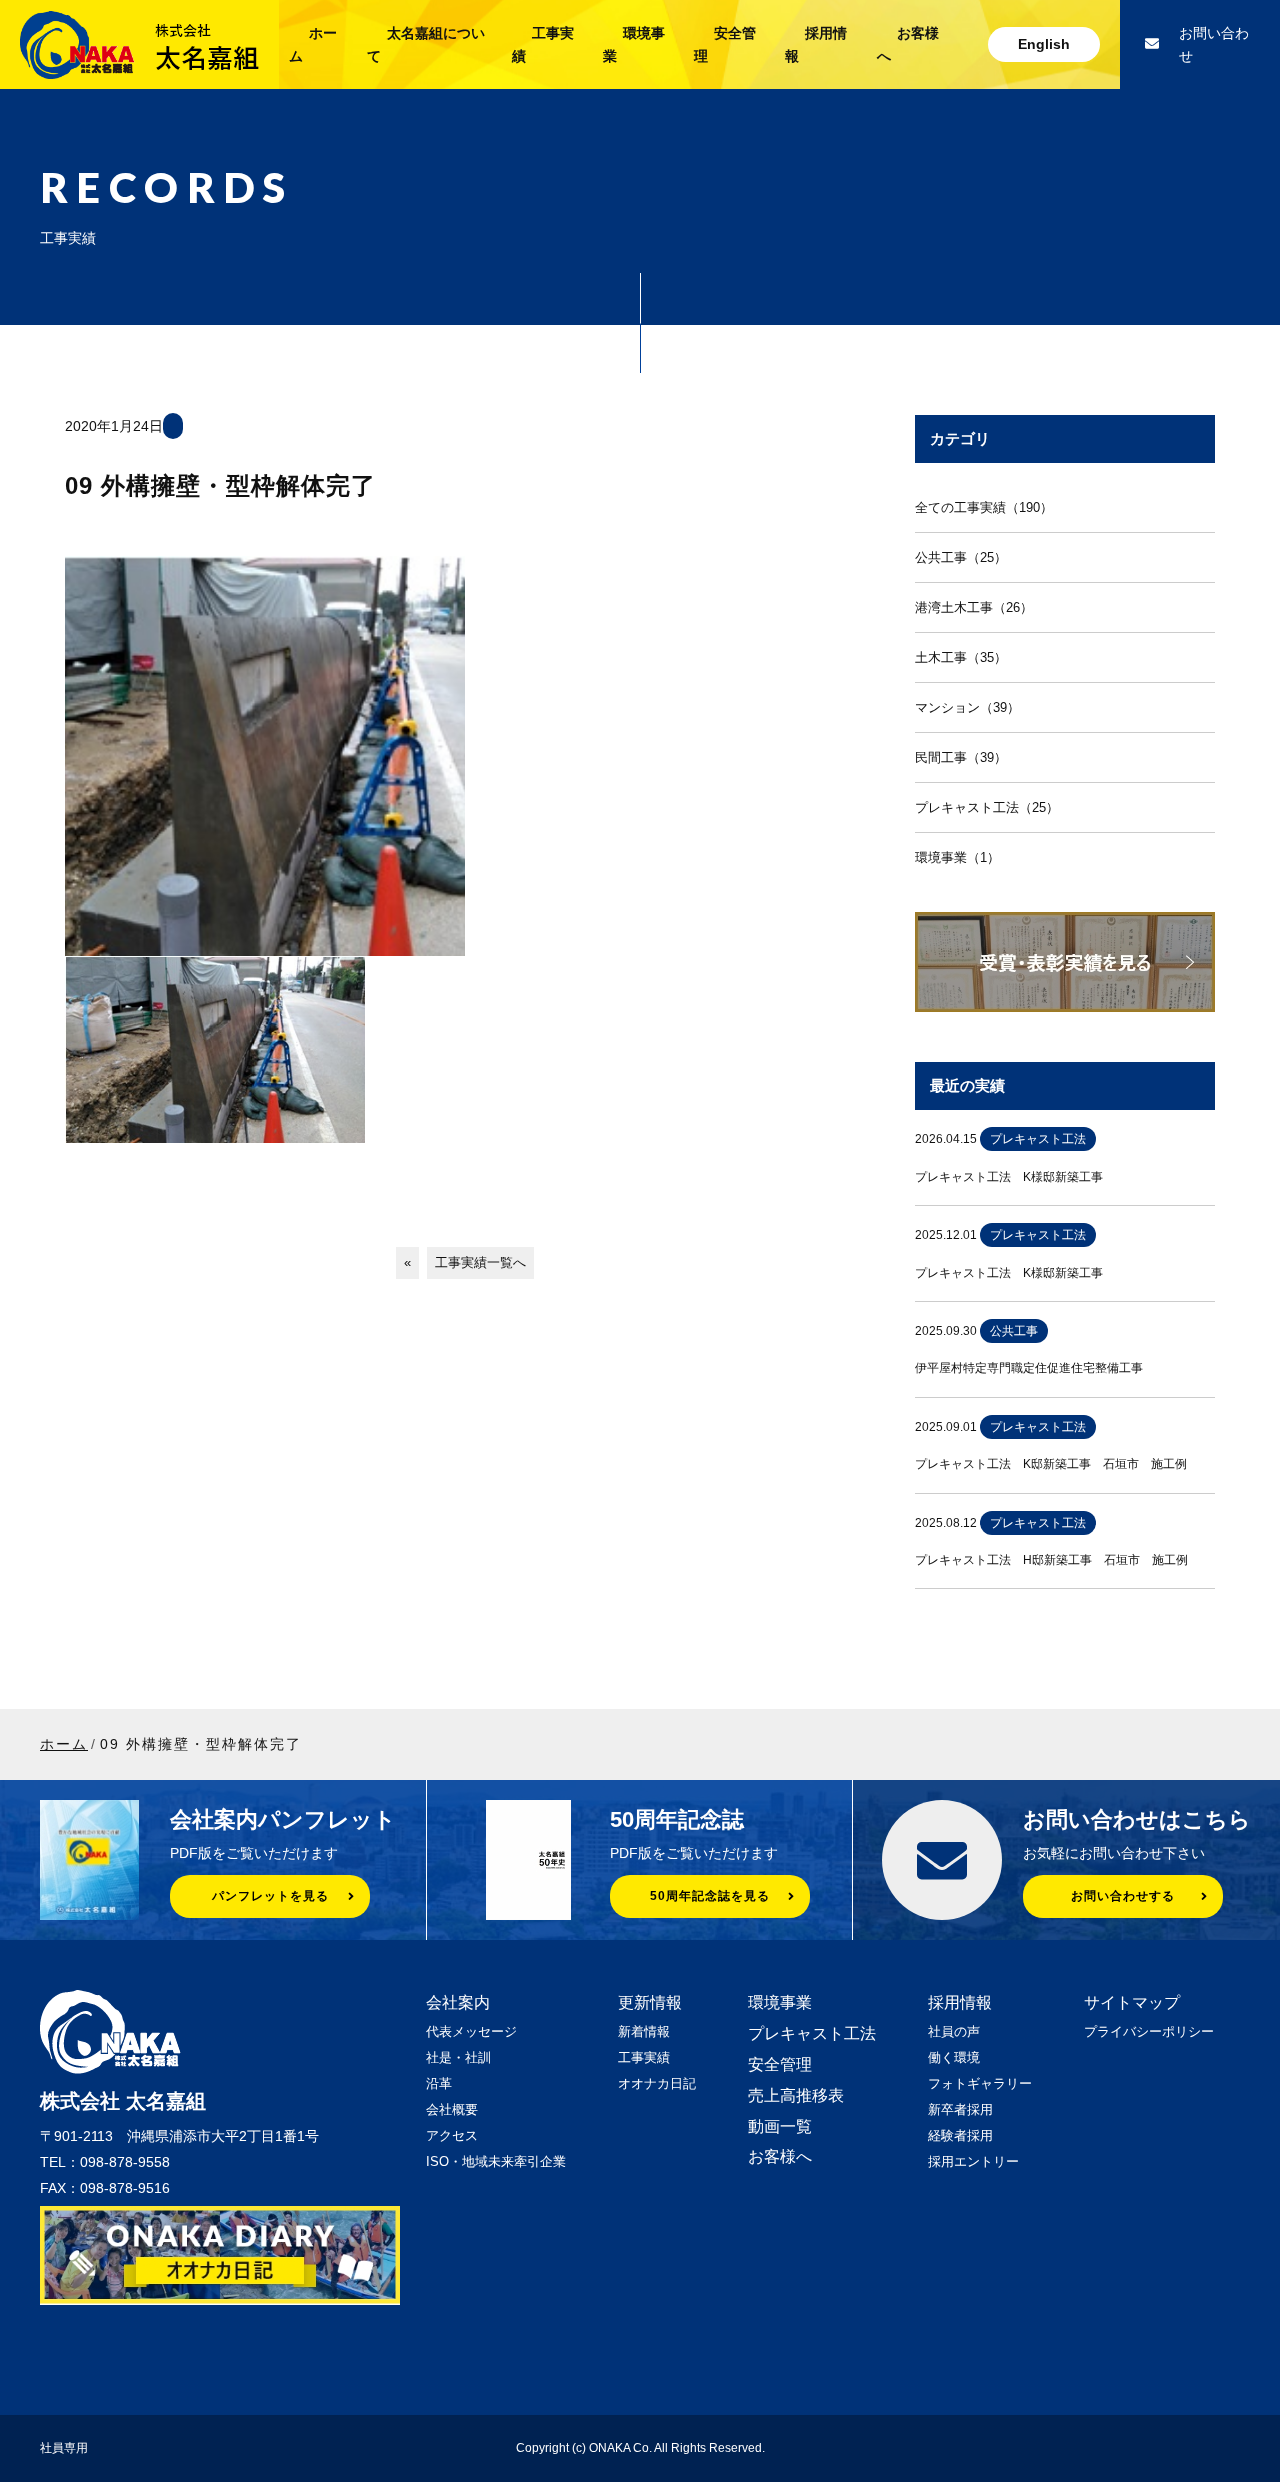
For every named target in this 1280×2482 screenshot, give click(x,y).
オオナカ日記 (657, 2083)
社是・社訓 (458, 2057)
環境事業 (780, 2002)
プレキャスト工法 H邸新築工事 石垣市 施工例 (1051, 1560)
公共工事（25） (961, 557)
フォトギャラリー (980, 2083)
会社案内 (458, 2002)
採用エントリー (973, 2161)
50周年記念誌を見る (710, 1896)
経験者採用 (960, 2135)
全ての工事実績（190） (984, 507)
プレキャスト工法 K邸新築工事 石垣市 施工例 (1051, 1464)
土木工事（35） (961, 657)
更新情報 (650, 2002)
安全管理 (780, 2064)
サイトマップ (1132, 2002)
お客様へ (780, 2156)
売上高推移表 (796, 2095)
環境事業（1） (957, 857)
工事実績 (644, 2057)
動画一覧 (780, 2126)
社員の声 (954, 2031)
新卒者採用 (960, 2109)
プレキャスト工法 (812, 2033)
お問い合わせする (1123, 1896)
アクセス (452, 2135)
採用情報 (960, 2002)
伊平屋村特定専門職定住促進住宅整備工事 (1029, 1368)
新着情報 (644, 2031)
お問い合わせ (1214, 44)
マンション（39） (967, 707)
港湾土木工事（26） (974, 607)
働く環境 (954, 2057)
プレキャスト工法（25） (987, 807)
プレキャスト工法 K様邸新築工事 (1009, 1177)
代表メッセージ (471, 2031)
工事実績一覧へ (480, 1262)
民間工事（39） (961, 757)
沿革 (439, 2083)
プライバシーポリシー (1149, 2031)
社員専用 (64, 2448)
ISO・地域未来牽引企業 (496, 2161)
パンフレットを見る (270, 1896)
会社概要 (452, 2109)
